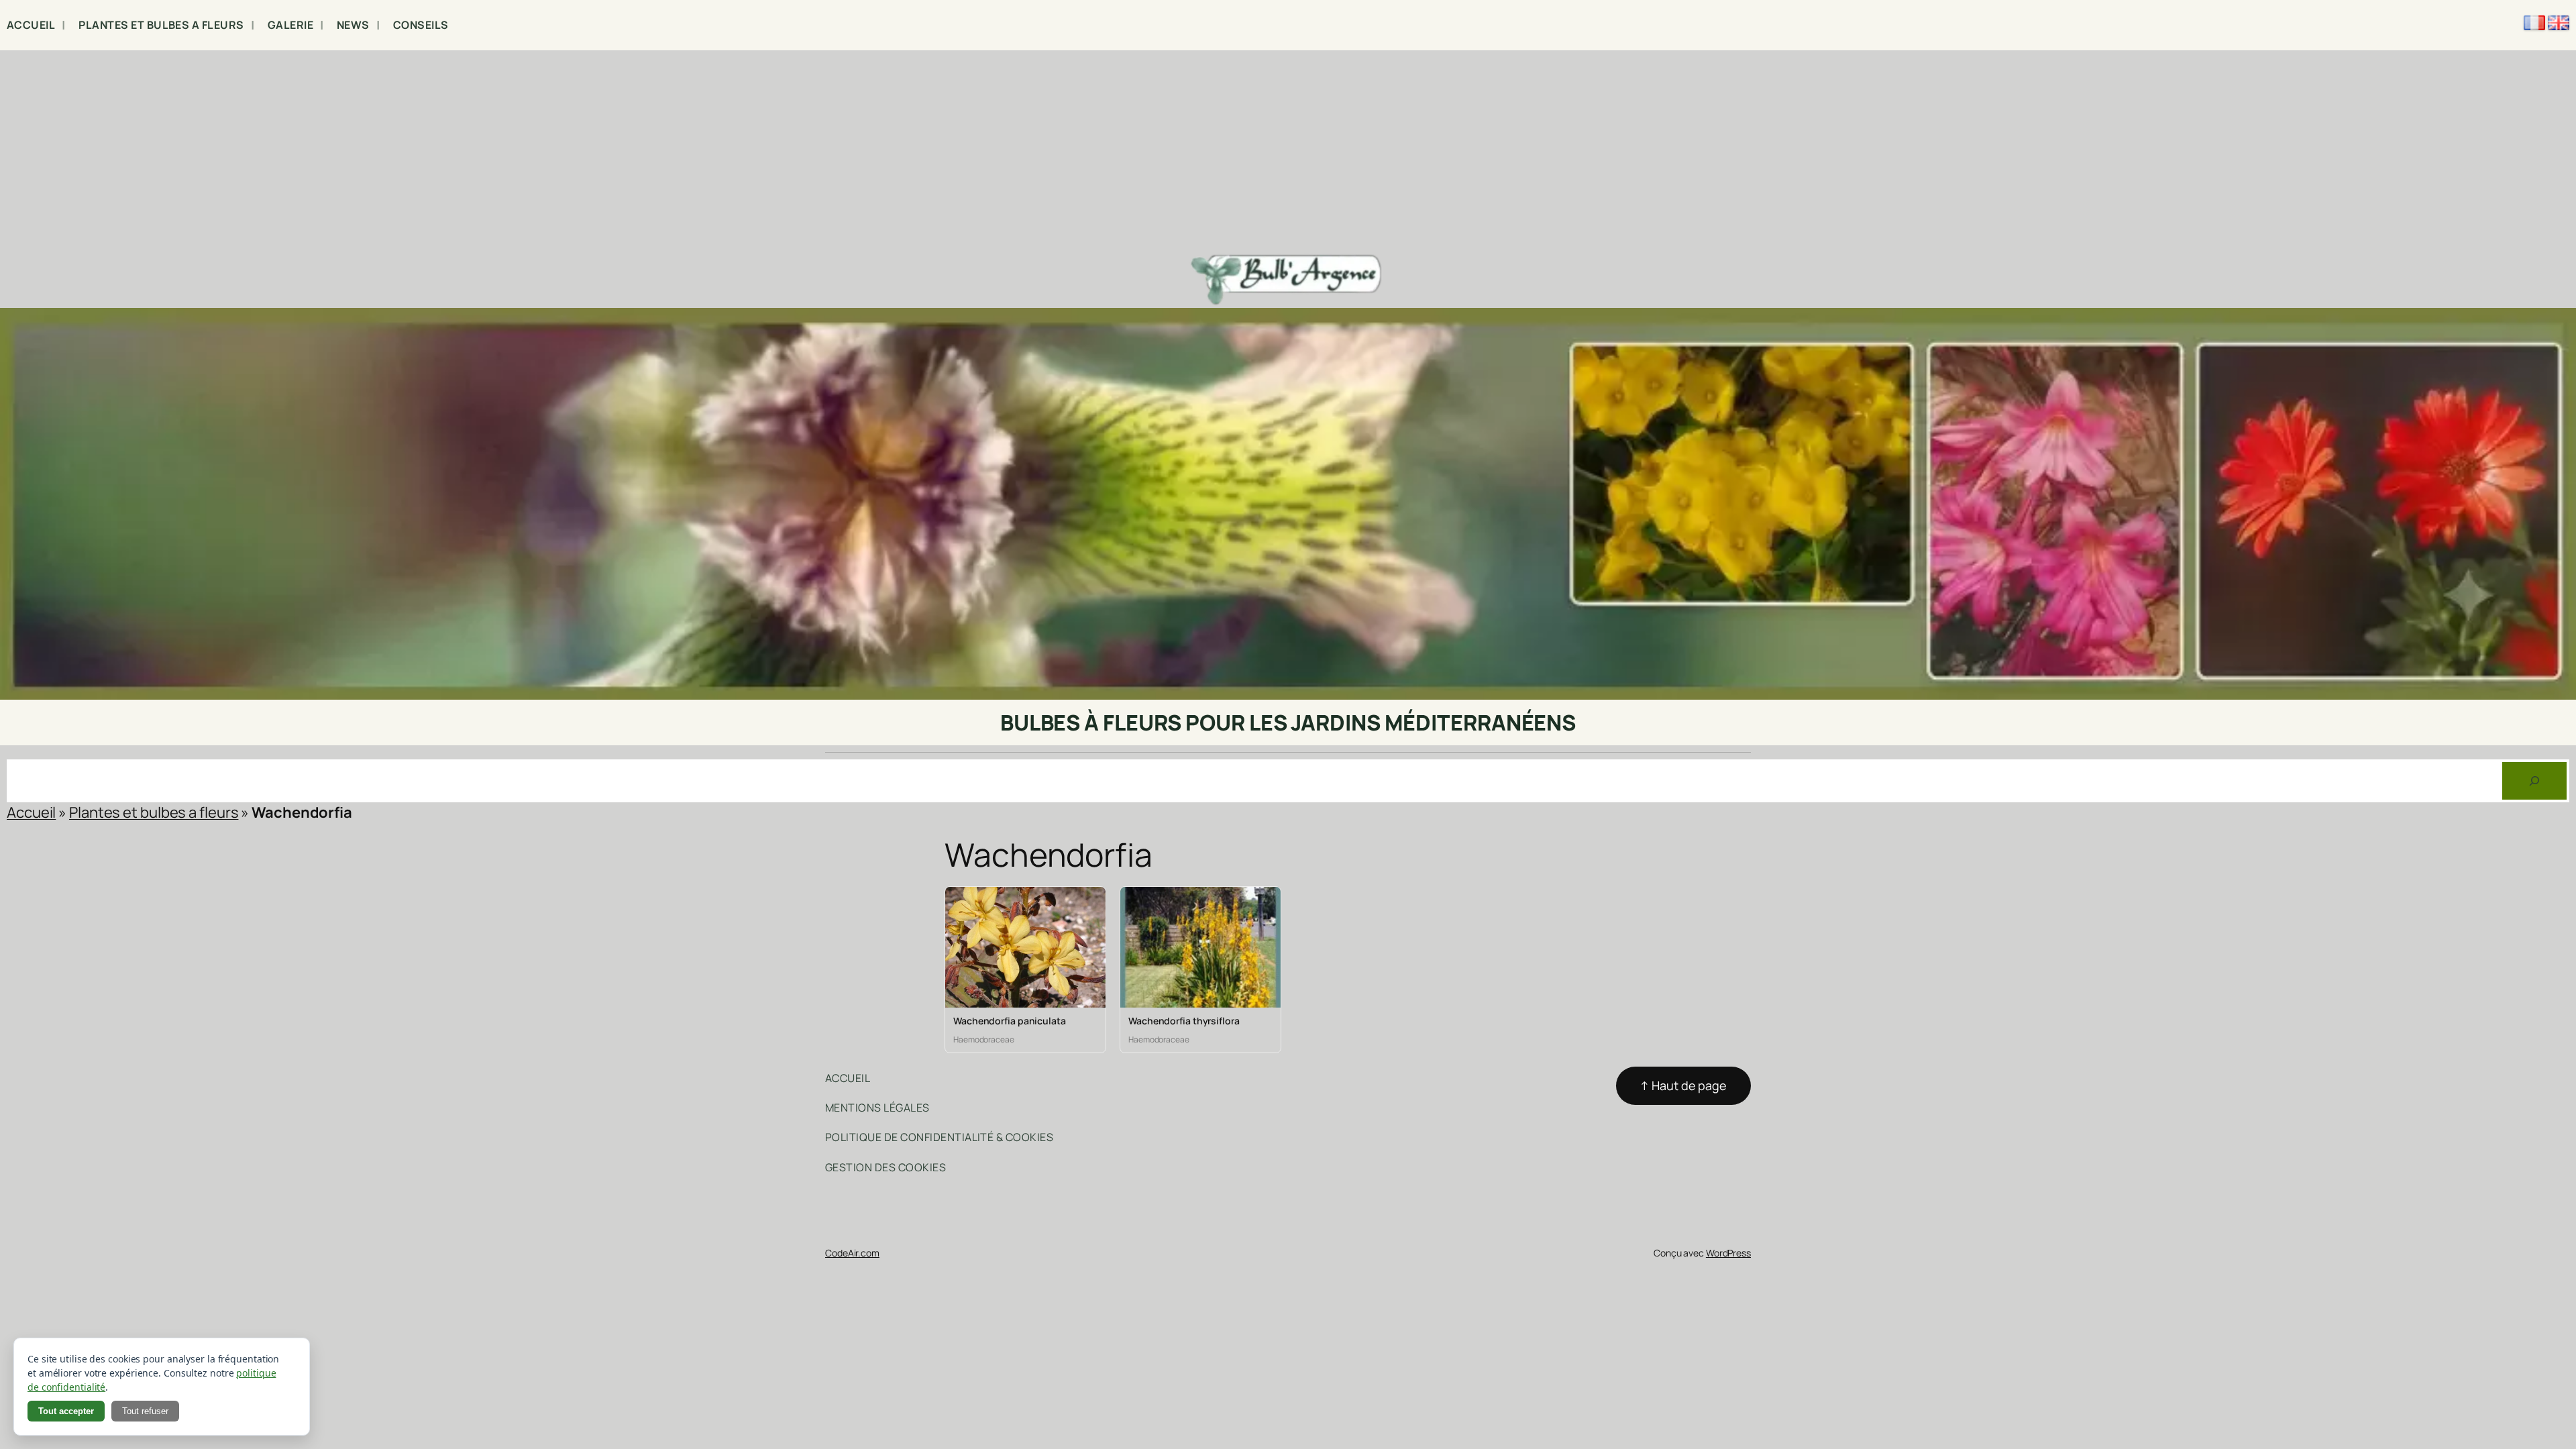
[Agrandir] (2559, 325)
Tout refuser (145, 1411)
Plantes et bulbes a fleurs (154, 812)
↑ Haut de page (1683, 1085)
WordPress (1728, 1253)
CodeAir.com (852, 1253)
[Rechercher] (2534, 781)
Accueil (31, 812)
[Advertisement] (1288, 151)
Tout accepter (66, 1411)
